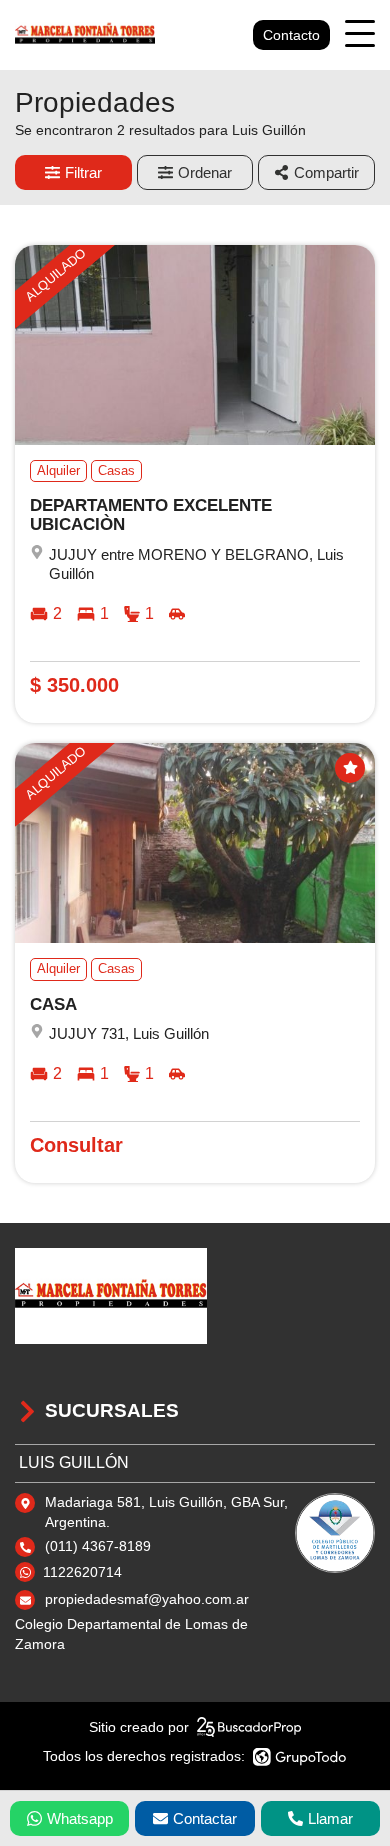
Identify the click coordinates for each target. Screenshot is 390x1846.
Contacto (291, 35)
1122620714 (82, 1572)
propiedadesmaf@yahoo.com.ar (147, 1599)
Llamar (330, 1818)
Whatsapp (80, 1818)
